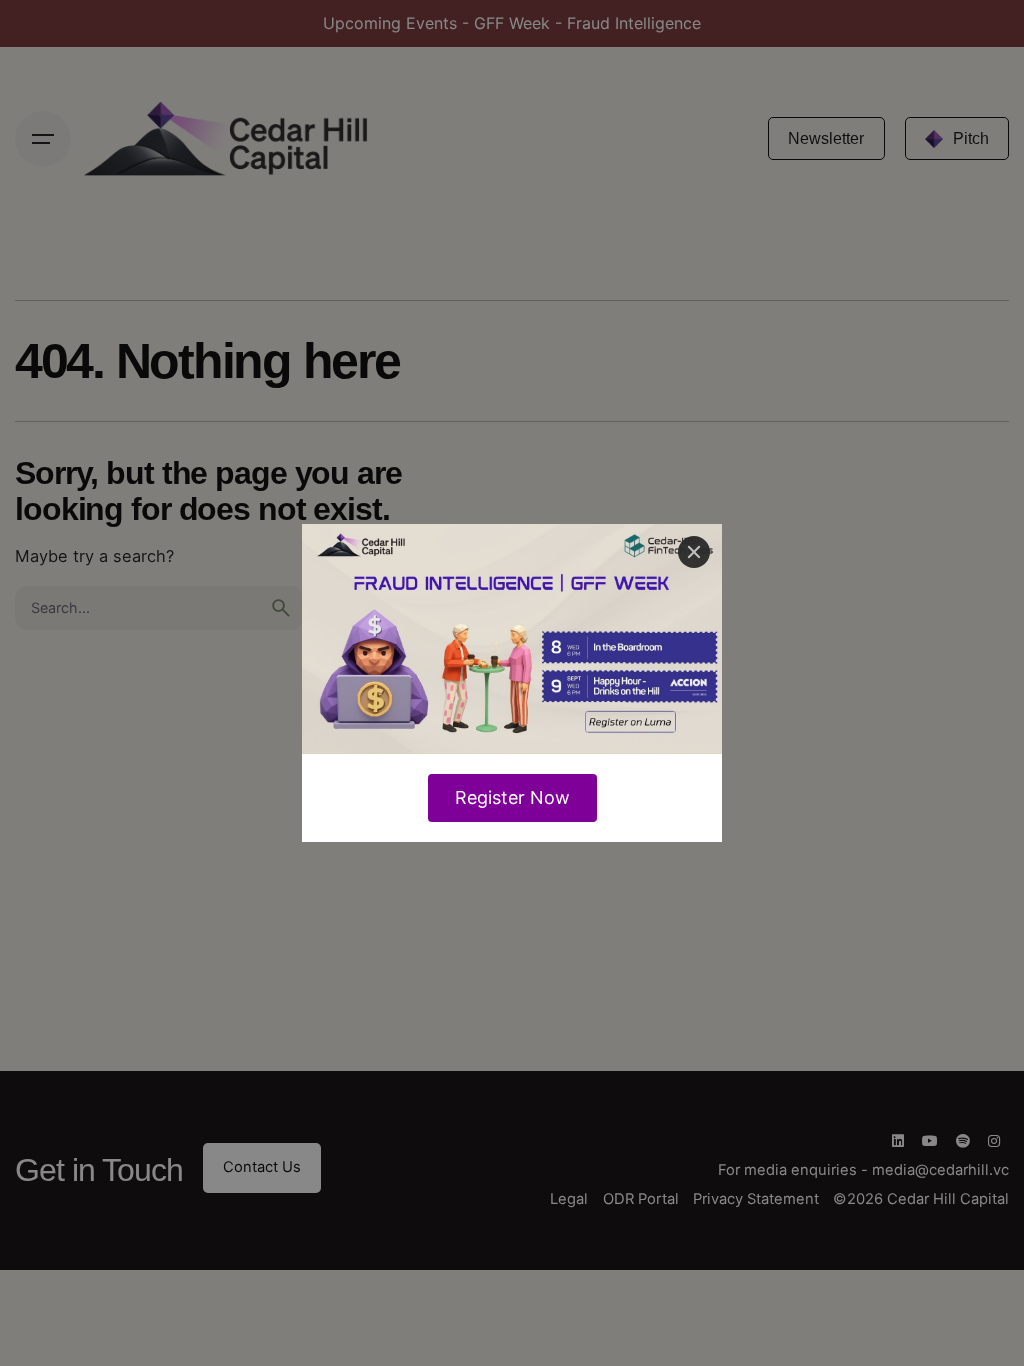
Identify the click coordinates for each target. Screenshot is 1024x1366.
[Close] (694, 552)
